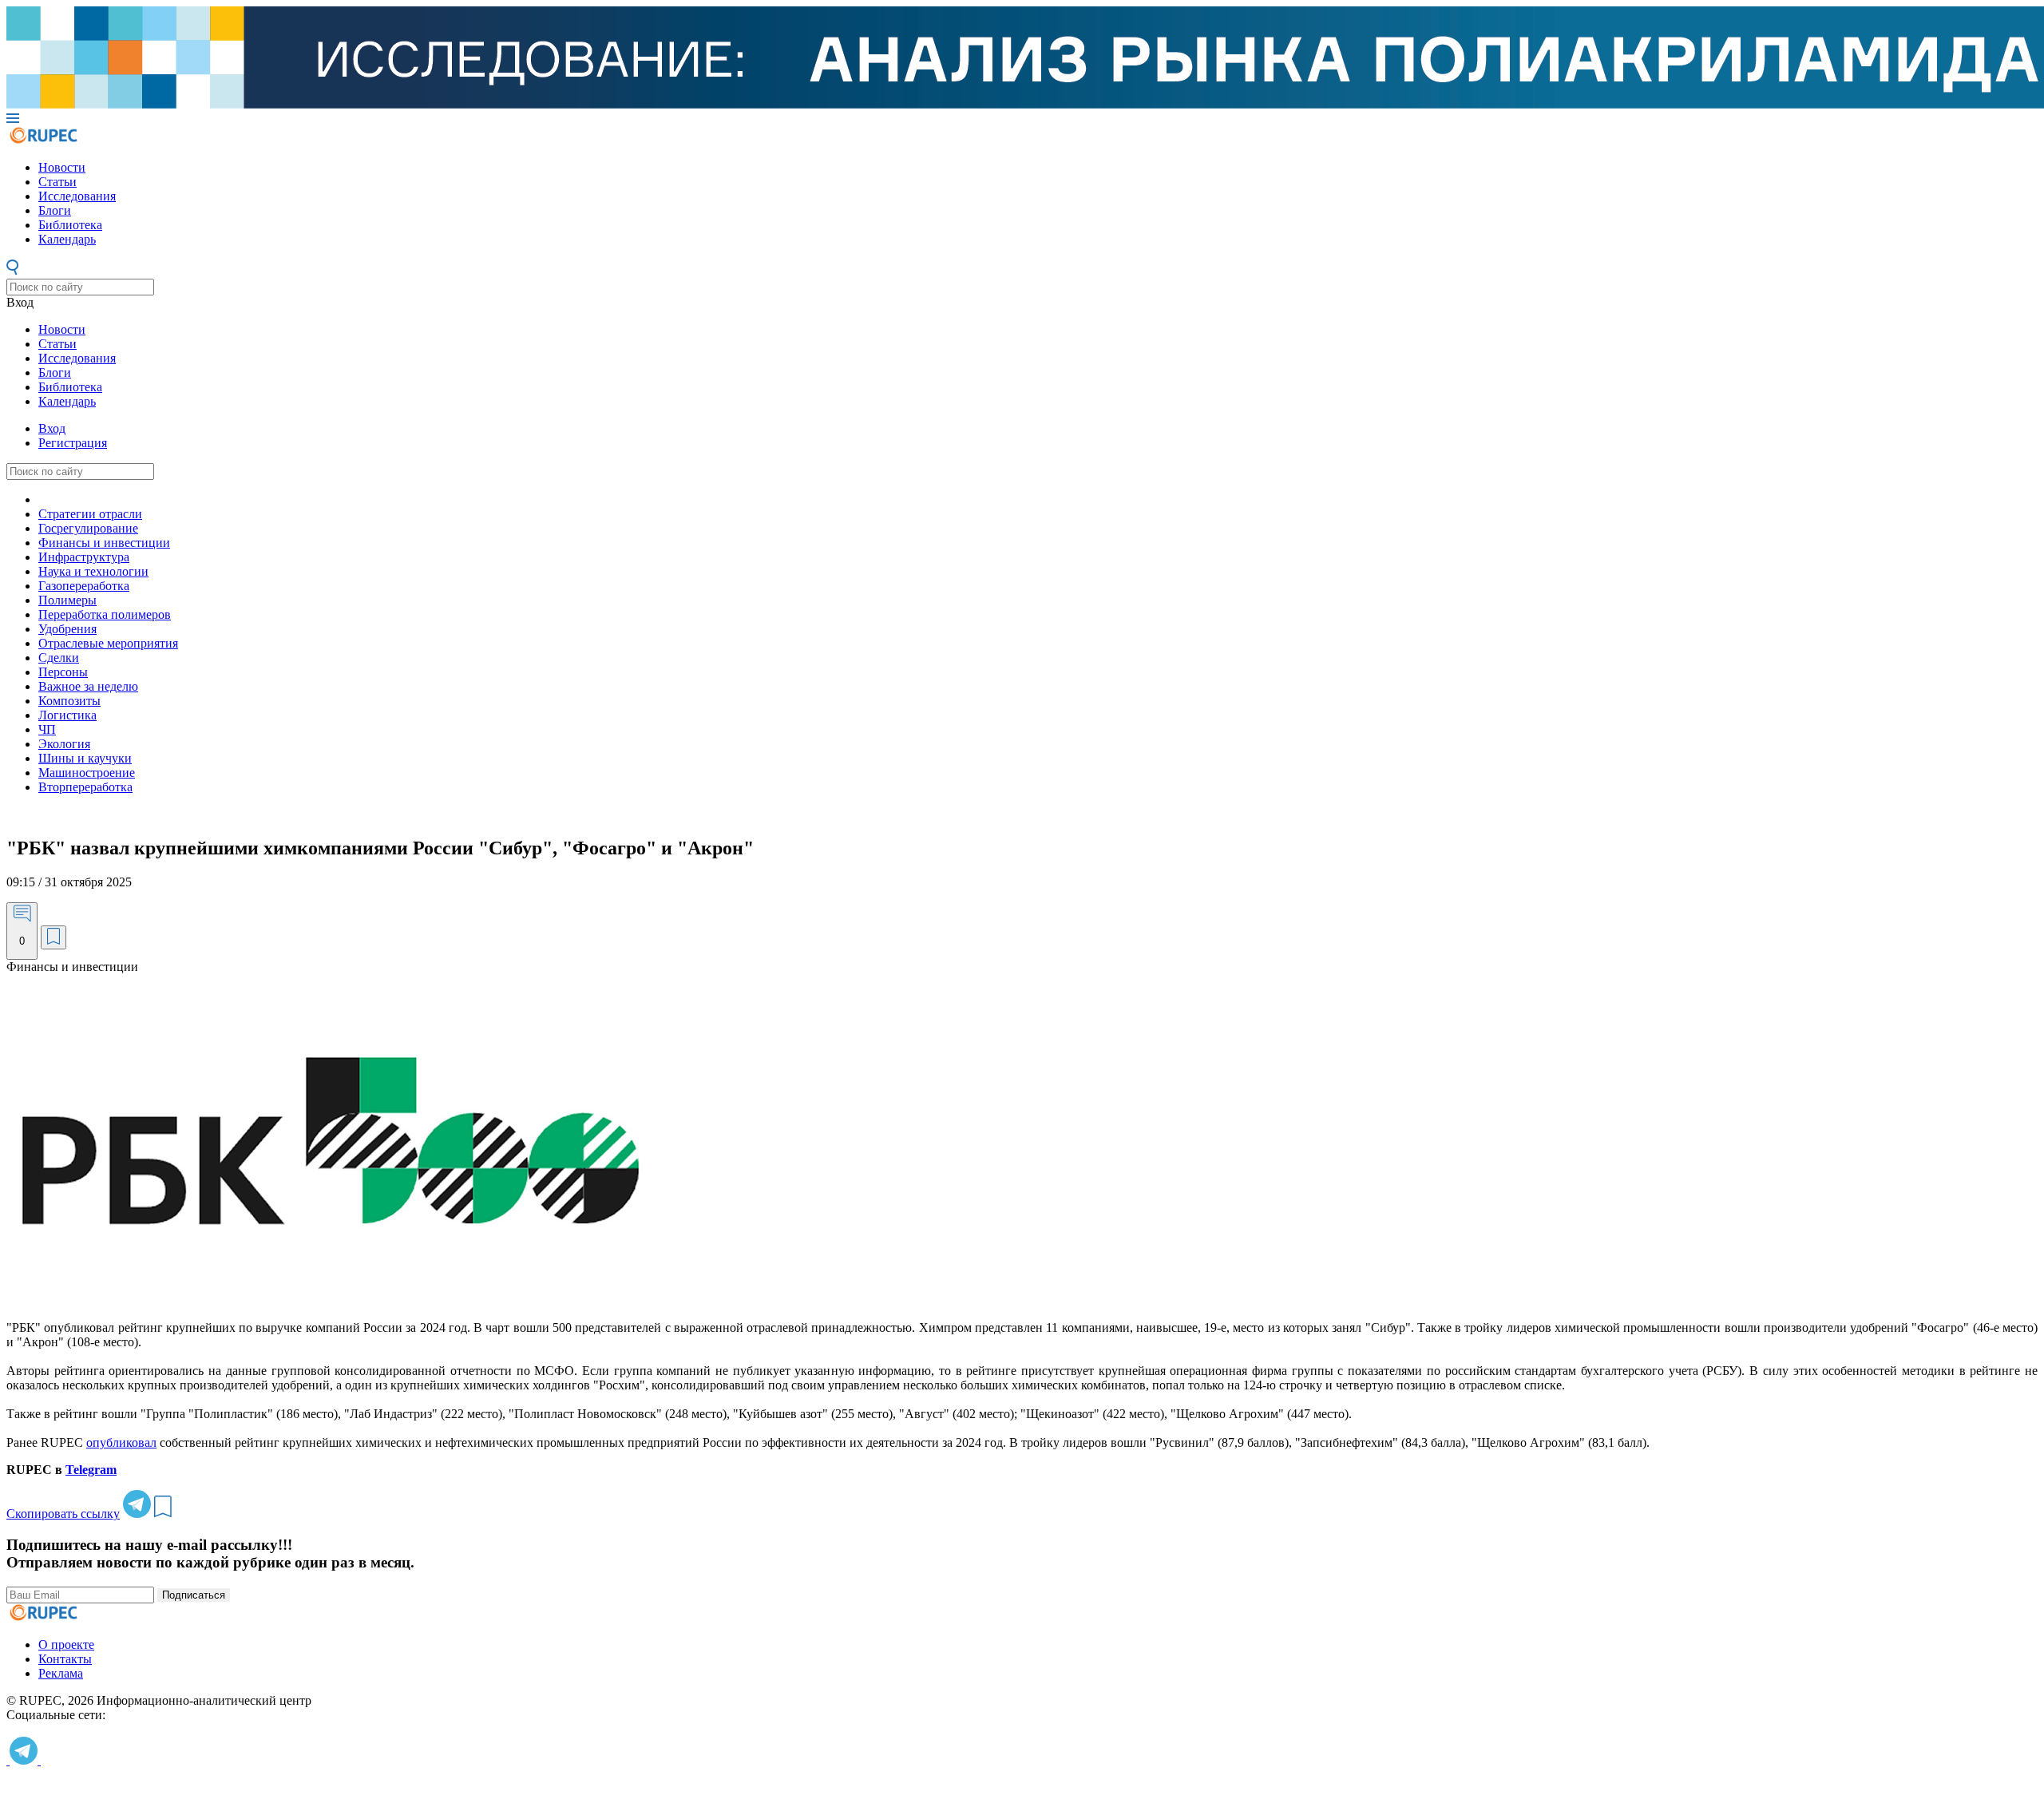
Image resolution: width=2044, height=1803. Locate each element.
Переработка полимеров (105, 614)
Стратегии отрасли (90, 514)
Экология (64, 744)
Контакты (65, 1659)
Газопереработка (84, 586)
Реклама (61, 1673)
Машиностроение (87, 773)
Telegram (91, 1470)
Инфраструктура (84, 557)
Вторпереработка (85, 787)
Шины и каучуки (85, 758)
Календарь (67, 239)
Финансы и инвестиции (104, 543)
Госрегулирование (88, 528)
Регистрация (73, 443)
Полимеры (67, 600)
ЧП (47, 729)
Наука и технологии (93, 571)
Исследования (77, 196)
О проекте (66, 1644)
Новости (62, 167)
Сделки (59, 658)
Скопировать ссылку (63, 1514)
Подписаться (194, 1595)
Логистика (67, 715)
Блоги (55, 210)
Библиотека (70, 225)
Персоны (63, 672)
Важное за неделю (88, 686)
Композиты (69, 701)
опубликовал (121, 1442)
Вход (20, 302)
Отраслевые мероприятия (108, 643)
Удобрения (67, 629)
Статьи (57, 182)
